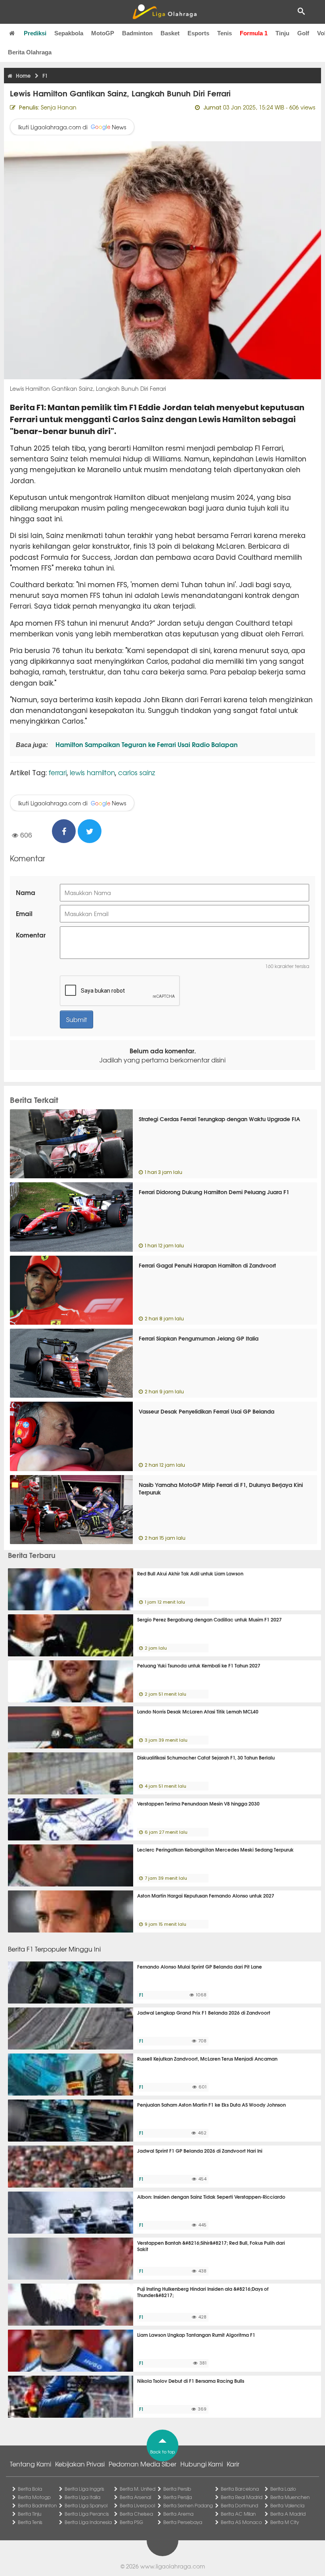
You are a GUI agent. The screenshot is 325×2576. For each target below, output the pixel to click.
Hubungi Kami (202, 2464)
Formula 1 (254, 33)
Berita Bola (30, 2489)
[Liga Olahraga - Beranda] (164, 12)
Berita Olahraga (30, 52)
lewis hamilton (92, 772)
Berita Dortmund (239, 2505)
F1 (141, 1995)
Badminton (137, 33)
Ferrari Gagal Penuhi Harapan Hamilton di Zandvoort (207, 1265)
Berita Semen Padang (188, 2505)
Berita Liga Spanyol (86, 2505)
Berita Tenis (30, 2522)
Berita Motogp (34, 2497)
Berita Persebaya (183, 2522)
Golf (303, 33)
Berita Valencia (287, 2505)
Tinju (282, 33)
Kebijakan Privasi (80, 2464)
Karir (233, 2464)
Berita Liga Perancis (87, 2514)
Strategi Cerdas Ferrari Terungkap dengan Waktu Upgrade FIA (219, 1119)
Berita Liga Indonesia (88, 2522)
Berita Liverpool (137, 2505)
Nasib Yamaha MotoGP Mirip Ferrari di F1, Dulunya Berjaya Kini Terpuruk (221, 1489)
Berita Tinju (30, 2514)
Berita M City (285, 2522)
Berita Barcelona (240, 2489)
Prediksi (35, 33)
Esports (198, 33)
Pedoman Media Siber (142, 2464)
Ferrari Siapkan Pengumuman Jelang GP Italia (199, 1338)
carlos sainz (137, 772)
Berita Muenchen (290, 2497)
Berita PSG (131, 2522)
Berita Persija (178, 2497)
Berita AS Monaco (241, 2522)
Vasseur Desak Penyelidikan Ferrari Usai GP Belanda (206, 1411)
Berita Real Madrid (242, 2497)
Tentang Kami (31, 2464)
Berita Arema (178, 2514)
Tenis (225, 33)
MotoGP (103, 33)
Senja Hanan (59, 107)
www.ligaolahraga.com (173, 2566)
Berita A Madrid (288, 2514)
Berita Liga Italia (82, 2497)
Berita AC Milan (238, 2514)
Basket (170, 33)
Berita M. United (138, 2489)
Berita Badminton (37, 2505)
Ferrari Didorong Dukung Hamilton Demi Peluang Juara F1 (214, 1192)
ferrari (58, 772)
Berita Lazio (283, 2489)
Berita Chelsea (136, 2514)
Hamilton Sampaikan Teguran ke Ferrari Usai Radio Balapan (146, 744)
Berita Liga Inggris (84, 2489)
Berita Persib (177, 2489)
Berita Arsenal (135, 2497)
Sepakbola (69, 33)
